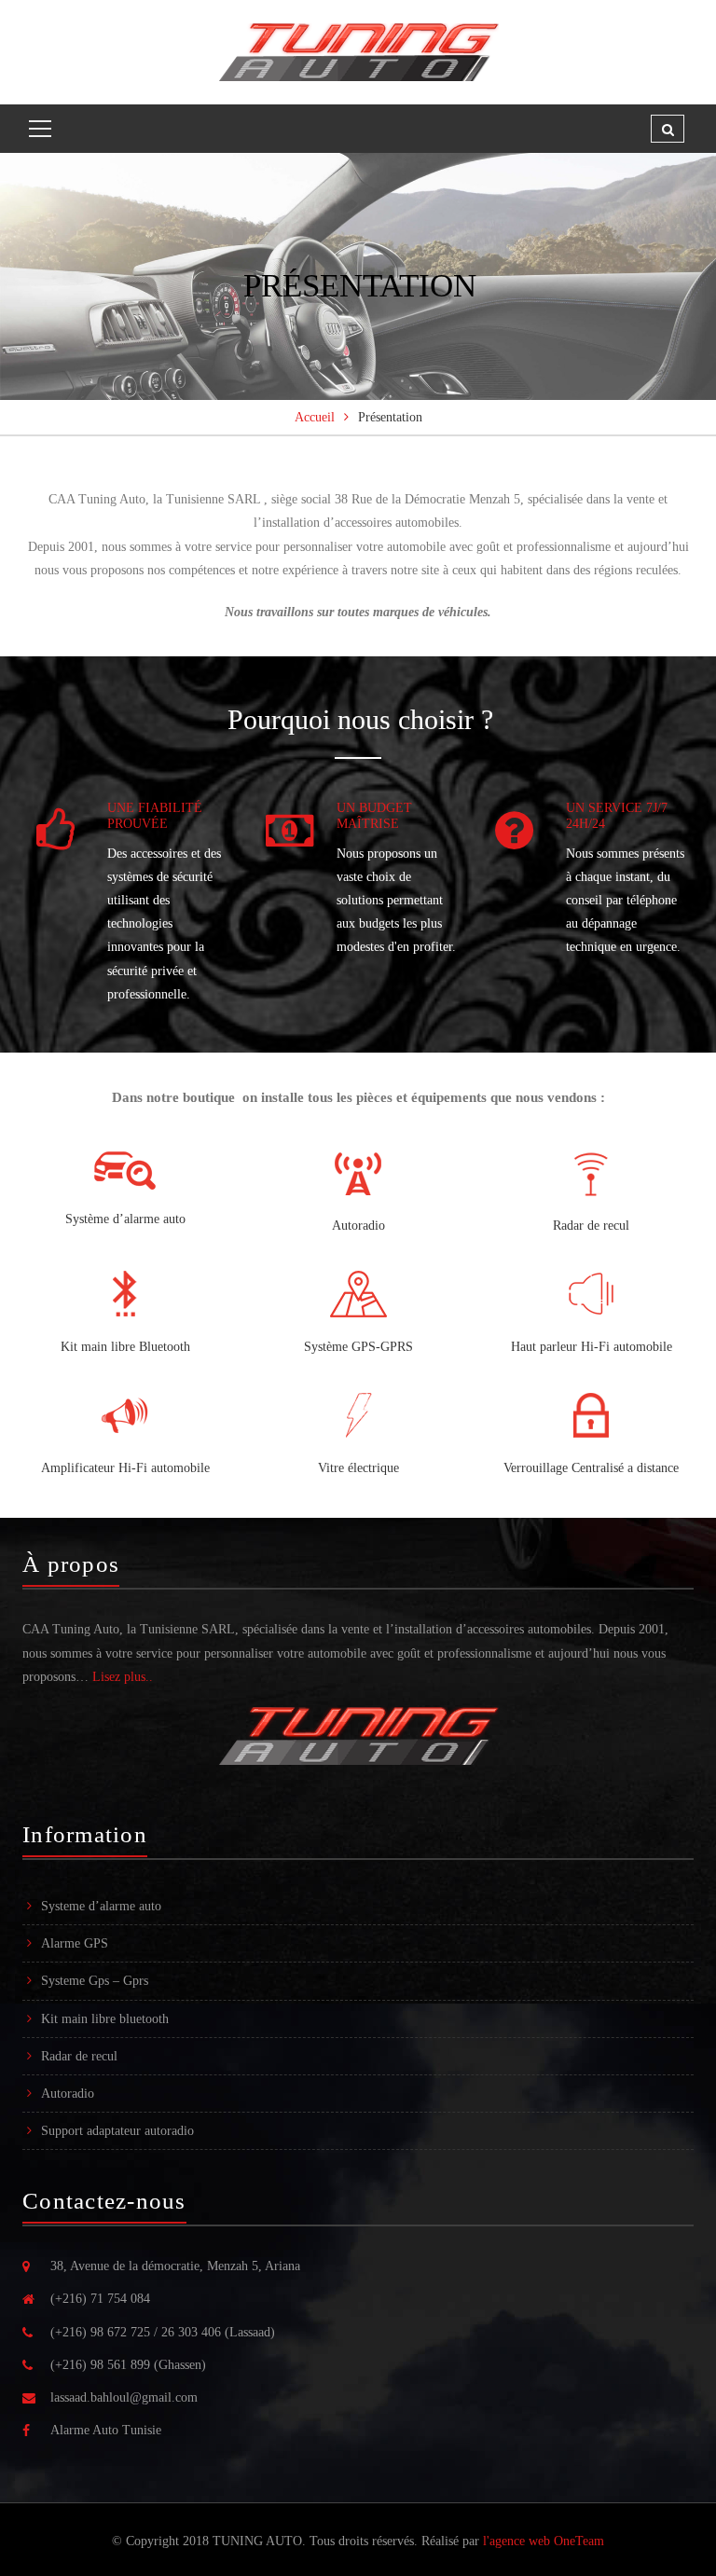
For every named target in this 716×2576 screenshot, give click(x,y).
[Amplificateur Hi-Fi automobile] (125, 1415)
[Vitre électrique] (358, 1415)
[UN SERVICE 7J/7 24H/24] (514, 832)
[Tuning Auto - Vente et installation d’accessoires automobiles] (358, 51)
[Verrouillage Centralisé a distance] (591, 1415)
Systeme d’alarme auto (101, 1906)
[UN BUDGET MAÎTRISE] (289, 832)
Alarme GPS (75, 1943)
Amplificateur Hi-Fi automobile (125, 1468)
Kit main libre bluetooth (105, 2019)
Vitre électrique (358, 1468)
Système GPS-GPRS (358, 1347)
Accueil (315, 417)
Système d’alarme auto (125, 1219)
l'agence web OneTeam (544, 2541)
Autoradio (358, 1226)
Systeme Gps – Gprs (95, 1981)
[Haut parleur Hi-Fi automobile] (591, 1294)
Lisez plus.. (123, 1677)
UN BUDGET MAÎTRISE (374, 816)
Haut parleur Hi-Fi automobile (592, 1347)
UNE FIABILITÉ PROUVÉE (155, 816)
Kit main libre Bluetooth (125, 1347)
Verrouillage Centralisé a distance (591, 1468)
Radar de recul (591, 1226)
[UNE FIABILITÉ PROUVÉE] (55, 832)
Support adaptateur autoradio (117, 2131)
